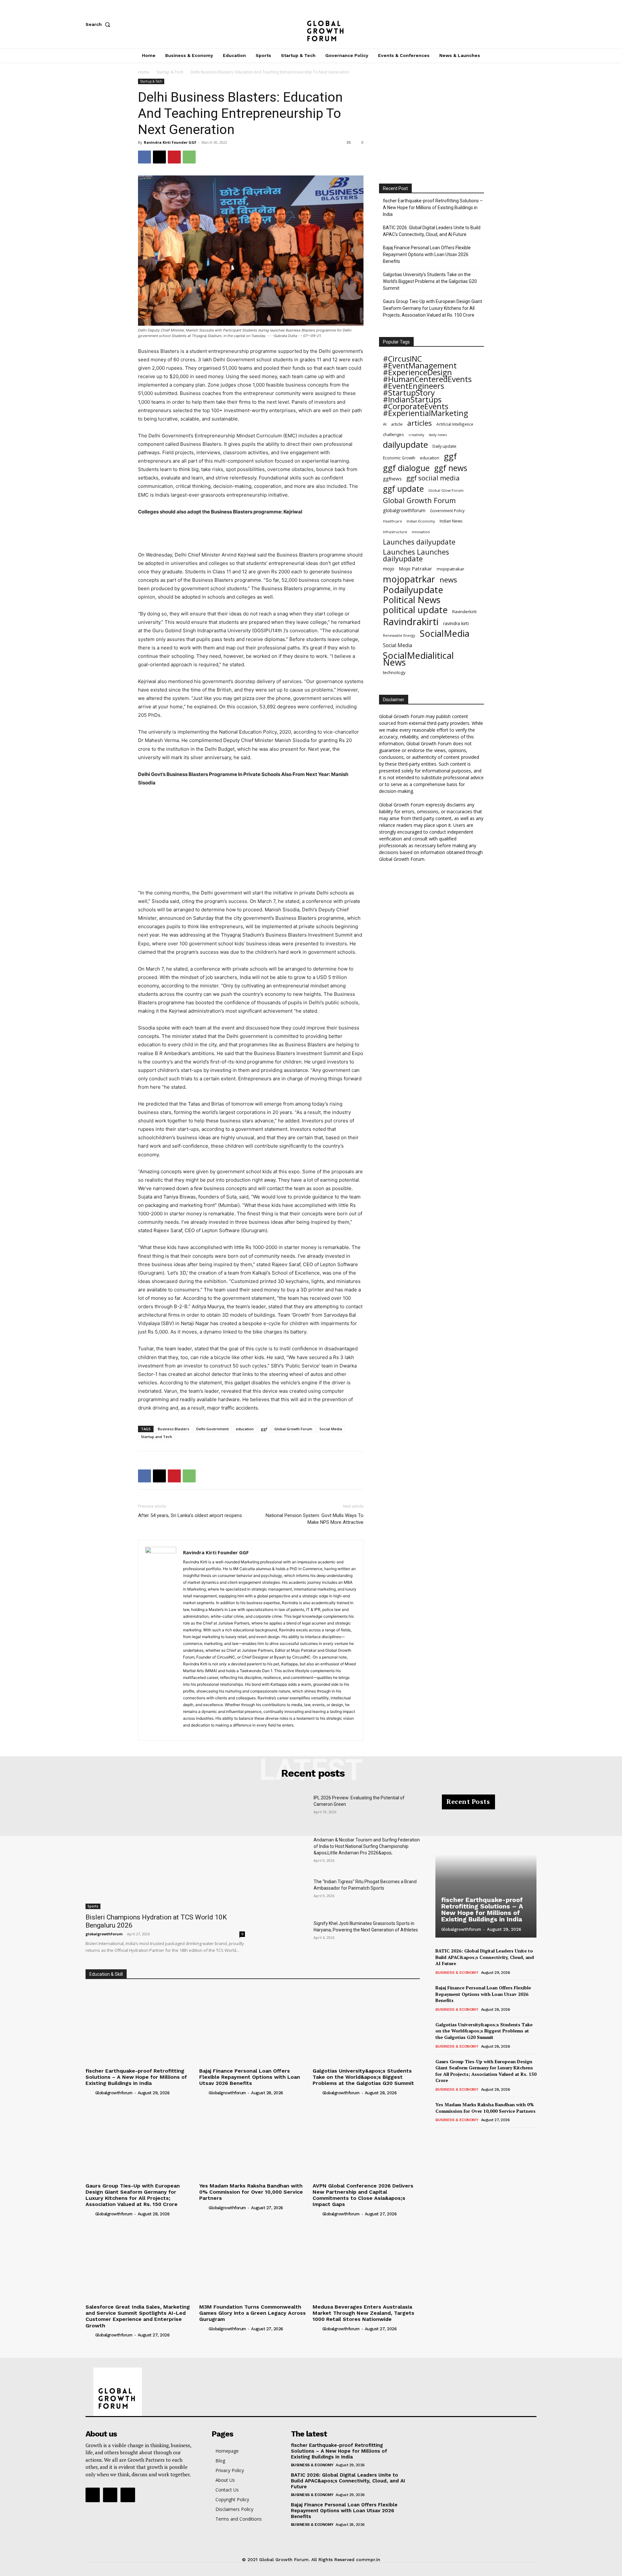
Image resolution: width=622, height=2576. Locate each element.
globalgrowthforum (404, 510)
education (245, 1429)
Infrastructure (395, 532)
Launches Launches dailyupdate (416, 555)
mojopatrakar (450, 569)
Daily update (444, 446)
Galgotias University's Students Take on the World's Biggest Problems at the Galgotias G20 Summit (430, 281)
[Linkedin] (212, 1732)
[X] (533, 24)
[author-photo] (90, 2092)
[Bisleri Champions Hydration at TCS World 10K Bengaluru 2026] (165, 1852)
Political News (412, 600)
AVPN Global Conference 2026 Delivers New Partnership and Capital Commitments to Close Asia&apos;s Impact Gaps (363, 2195)
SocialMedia (445, 633)
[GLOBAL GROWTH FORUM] (311, 24)
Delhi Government (213, 1429)
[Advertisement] (251, 534)
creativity (416, 435)
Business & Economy (457, 1973)
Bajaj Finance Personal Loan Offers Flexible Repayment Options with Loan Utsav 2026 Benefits (427, 254)
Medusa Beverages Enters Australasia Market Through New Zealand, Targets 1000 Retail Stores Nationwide (363, 2313)
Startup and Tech (156, 1437)
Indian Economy (421, 521)
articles (420, 423)
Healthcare (392, 521)
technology (394, 672)
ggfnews (392, 478)
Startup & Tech (170, 72)
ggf (264, 1429)
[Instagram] (512, 24)
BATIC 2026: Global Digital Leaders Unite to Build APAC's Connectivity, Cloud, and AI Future (432, 231)
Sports (93, 1906)
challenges (393, 434)
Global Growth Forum (293, 1429)
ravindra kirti (456, 623)
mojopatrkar (409, 579)
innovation (421, 532)
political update (415, 610)
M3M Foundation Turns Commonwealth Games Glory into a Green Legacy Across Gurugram (253, 2313)
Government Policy (447, 511)
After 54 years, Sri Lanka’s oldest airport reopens (190, 1515)
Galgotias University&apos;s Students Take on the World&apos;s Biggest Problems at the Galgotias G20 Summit (363, 2077)
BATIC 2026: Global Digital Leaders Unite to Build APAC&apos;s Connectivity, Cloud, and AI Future (485, 1957)
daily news (438, 435)
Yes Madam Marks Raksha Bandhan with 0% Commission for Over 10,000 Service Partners (251, 2192)
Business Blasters (173, 1429)
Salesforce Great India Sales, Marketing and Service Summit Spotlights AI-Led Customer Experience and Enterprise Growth (138, 2316)
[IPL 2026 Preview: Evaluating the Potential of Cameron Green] (284, 1811)
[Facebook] (490, 24)
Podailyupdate (413, 590)
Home (144, 72)
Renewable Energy (399, 635)
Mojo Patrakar (415, 568)
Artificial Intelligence (455, 424)
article (397, 424)
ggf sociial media (433, 478)
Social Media (331, 1429)
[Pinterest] (174, 157)
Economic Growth (399, 458)
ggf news (451, 468)
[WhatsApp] (189, 157)
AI (385, 424)
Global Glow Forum (446, 490)
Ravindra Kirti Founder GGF (170, 142)
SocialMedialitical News (418, 659)
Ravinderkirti (464, 612)
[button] (99, 24)
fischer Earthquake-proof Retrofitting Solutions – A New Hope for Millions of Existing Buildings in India (433, 208)
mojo (389, 568)
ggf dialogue (406, 468)
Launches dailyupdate (419, 542)
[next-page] (450, 2137)
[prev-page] (439, 2137)
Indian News (451, 521)
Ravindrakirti (411, 622)
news (448, 580)
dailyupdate (405, 445)
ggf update (403, 489)
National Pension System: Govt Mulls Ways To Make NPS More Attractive (315, 1519)
